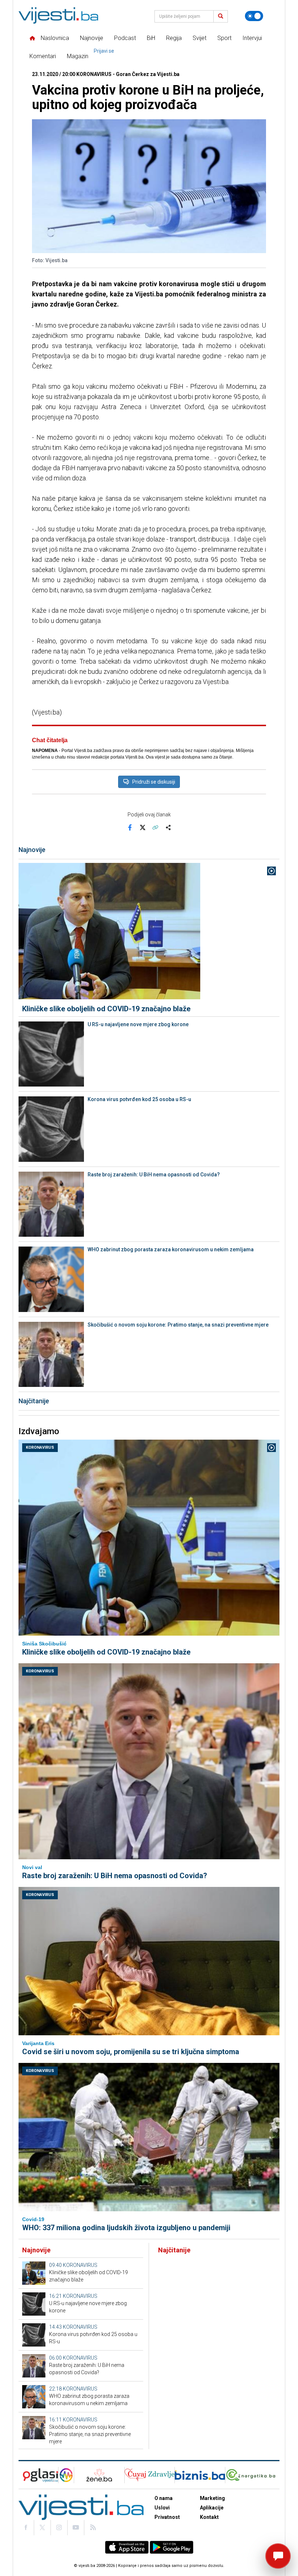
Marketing (212, 2498)
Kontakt (209, 2517)
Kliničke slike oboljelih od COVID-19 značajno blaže (106, 1009)
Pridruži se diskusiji (154, 782)
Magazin (78, 56)
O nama (164, 2498)
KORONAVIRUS (40, 1447)
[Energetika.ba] (252, 2475)
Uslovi (162, 2508)
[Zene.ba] (99, 2475)
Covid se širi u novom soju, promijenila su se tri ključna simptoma (131, 2052)
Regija (174, 38)
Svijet (200, 38)
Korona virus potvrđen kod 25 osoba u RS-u (139, 1099)
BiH (151, 38)
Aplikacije (212, 2508)
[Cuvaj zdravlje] (150, 2475)
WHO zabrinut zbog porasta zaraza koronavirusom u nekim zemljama (171, 1249)
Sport (224, 38)
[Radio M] (38, 2475)
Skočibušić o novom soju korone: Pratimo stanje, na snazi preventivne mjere (178, 1325)
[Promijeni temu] (254, 16)
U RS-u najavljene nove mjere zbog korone (138, 1024)
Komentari (43, 56)
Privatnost (167, 2517)
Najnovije (92, 38)
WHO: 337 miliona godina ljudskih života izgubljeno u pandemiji (126, 2228)
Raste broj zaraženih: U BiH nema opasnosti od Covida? (154, 1175)
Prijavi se (104, 51)
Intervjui (252, 38)
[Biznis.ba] (200, 2475)
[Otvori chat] (278, 2556)
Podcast (125, 38)
